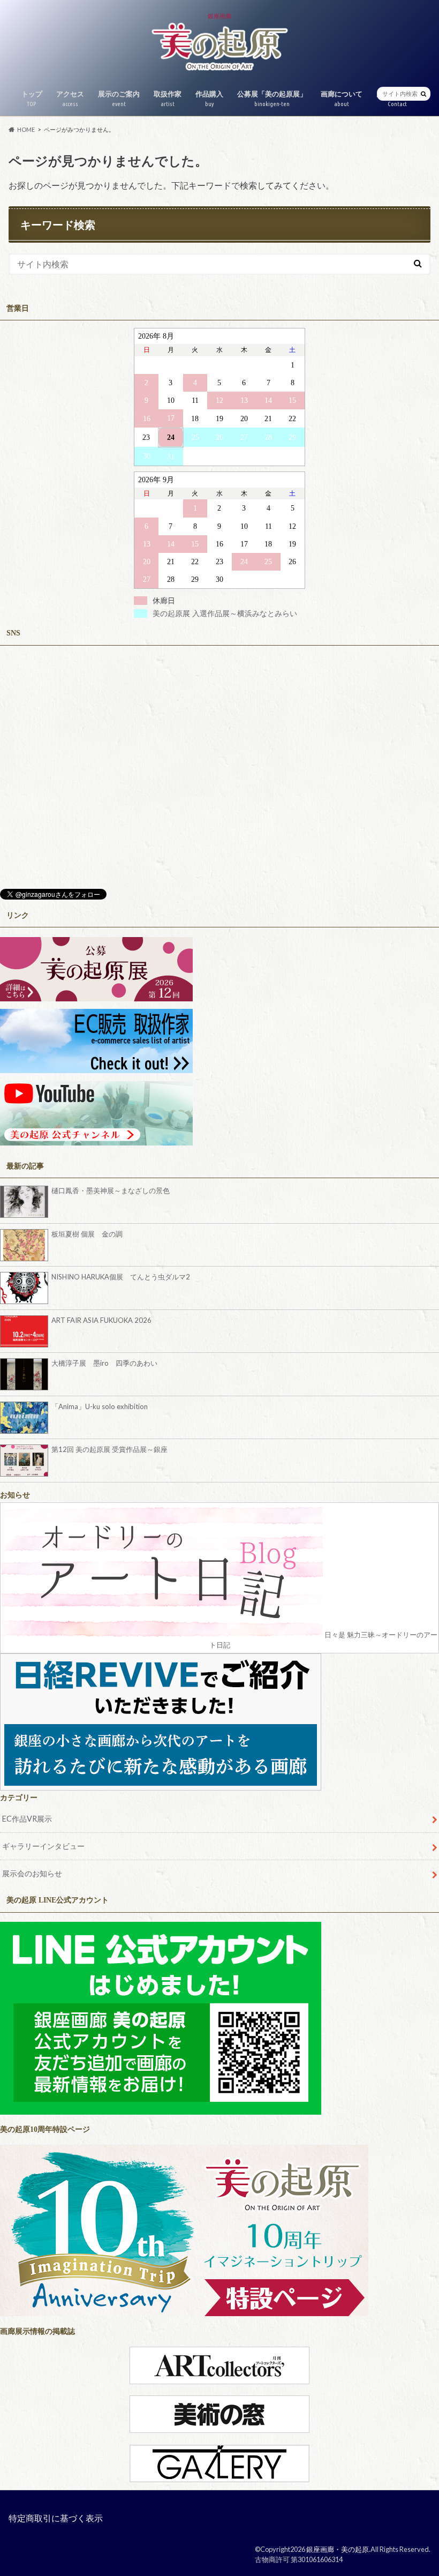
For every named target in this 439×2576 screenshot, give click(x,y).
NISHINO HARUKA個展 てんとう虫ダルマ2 (121, 1277)
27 (244, 437)
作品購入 (209, 98)
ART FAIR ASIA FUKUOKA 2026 (101, 1320)
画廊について (342, 98)
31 (171, 456)
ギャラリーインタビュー (43, 1846)
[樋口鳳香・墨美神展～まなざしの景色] (26, 1202)
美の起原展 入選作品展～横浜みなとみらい (225, 613)
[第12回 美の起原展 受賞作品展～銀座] (26, 1461)
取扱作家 (168, 98)
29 (292, 437)
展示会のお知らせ (32, 1873)
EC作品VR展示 (27, 1819)
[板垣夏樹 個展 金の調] (26, 1245)
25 (195, 437)
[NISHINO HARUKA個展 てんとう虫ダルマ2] (26, 1288)
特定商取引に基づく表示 (56, 2518)
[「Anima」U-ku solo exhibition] (26, 1418)
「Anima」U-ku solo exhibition (100, 1406)
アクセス (70, 98)
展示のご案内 (119, 98)
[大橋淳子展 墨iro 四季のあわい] (26, 1374)
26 (219, 437)
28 (268, 437)
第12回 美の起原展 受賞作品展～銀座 (109, 1449)
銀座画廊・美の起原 (338, 2549)
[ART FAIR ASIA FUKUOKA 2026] (26, 1331)
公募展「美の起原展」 (272, 98)
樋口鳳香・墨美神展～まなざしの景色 (111, 1190)
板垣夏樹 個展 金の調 (87, 1234)
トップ (32, 98)
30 (147, 456)
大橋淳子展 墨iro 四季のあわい (104, 1363)
